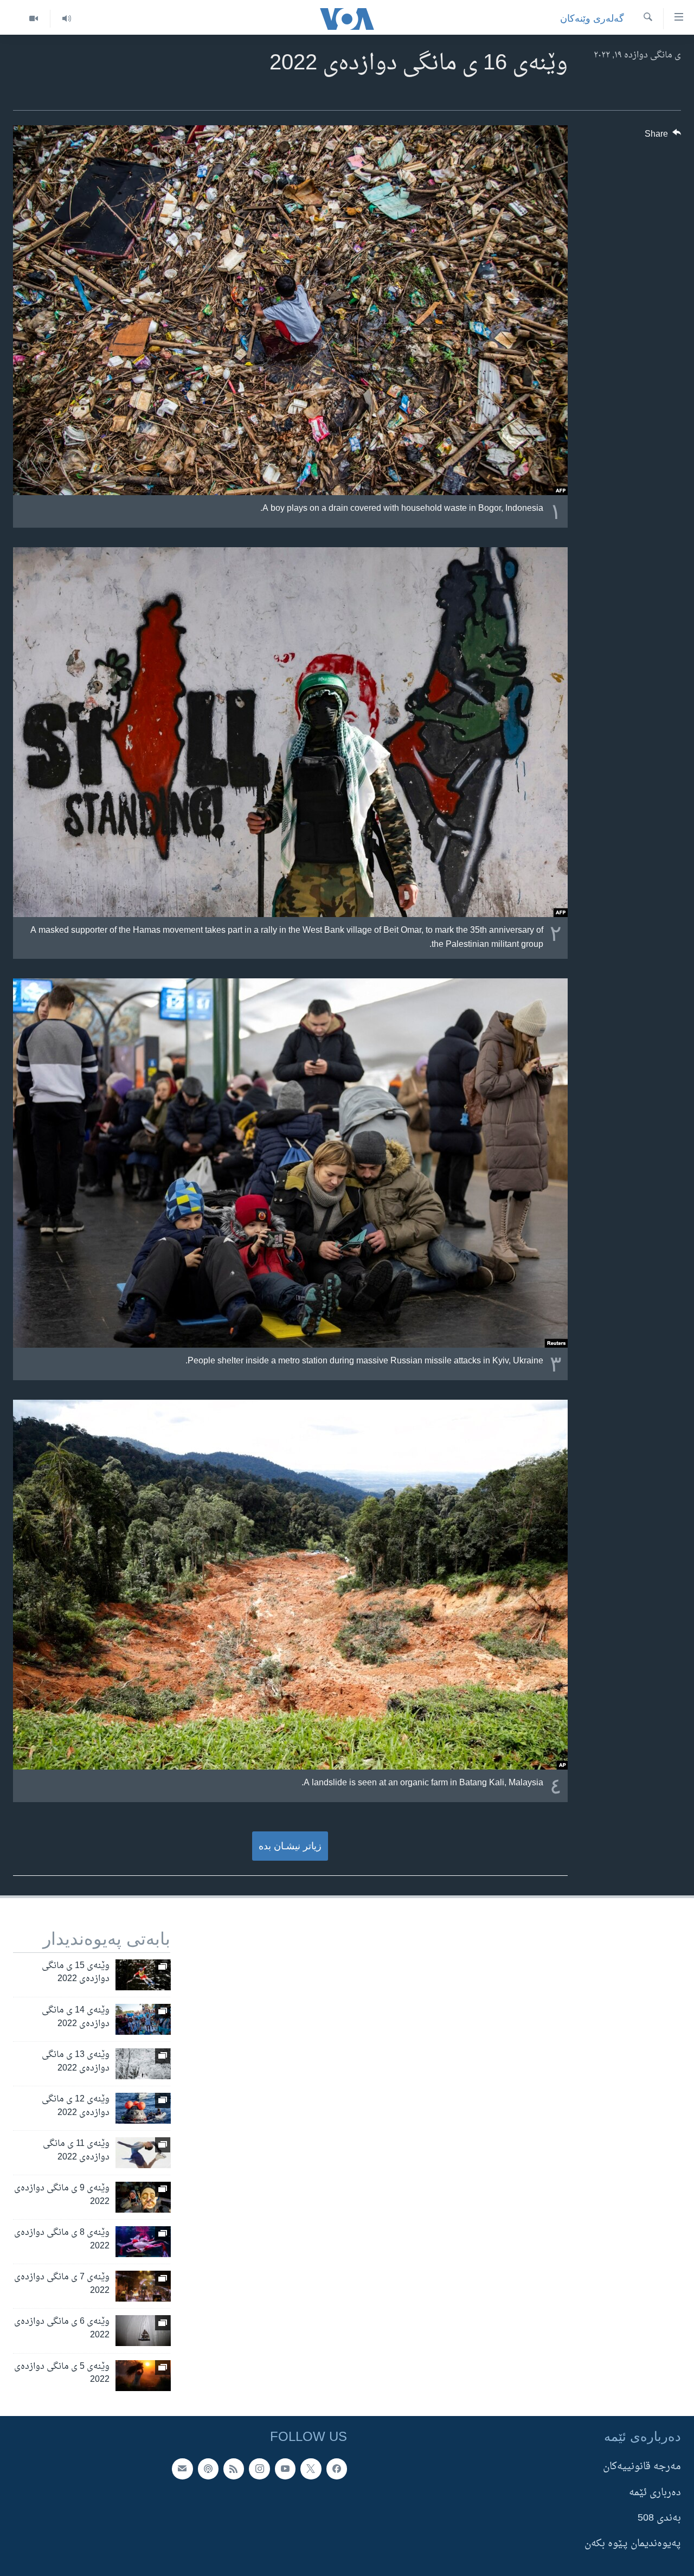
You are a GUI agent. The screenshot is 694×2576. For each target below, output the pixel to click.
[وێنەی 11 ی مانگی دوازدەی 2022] (143, 2153)
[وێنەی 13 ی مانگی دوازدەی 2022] (143, 2064)
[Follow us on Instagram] (259, 2469)
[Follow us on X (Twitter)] (311, 2469)
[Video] (34, 19)
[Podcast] (208, 2469)
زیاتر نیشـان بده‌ (290, 1846)
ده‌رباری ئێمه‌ (655, 2492)
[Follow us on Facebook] (337, 2469)
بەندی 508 (659, 2518)
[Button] (663, 137)
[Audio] (66, 19)
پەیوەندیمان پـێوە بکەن (633, 2544)
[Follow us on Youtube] (285, 2469)
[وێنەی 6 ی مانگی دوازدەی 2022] (143, 2331)
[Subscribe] (182, 2469)
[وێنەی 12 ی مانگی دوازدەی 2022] (143, 2108)
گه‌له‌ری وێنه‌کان (592, 18)
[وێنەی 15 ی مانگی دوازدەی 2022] (143, 1975)
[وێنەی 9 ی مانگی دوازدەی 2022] (143, 2197)
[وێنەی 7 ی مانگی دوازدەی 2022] (143, 2286)
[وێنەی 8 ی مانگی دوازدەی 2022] (143, 2242)
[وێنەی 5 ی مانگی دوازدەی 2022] (143, 2376)
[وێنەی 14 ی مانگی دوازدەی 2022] (143, 2019)
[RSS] (234, 2469)
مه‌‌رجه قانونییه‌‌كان (642, 2467)
